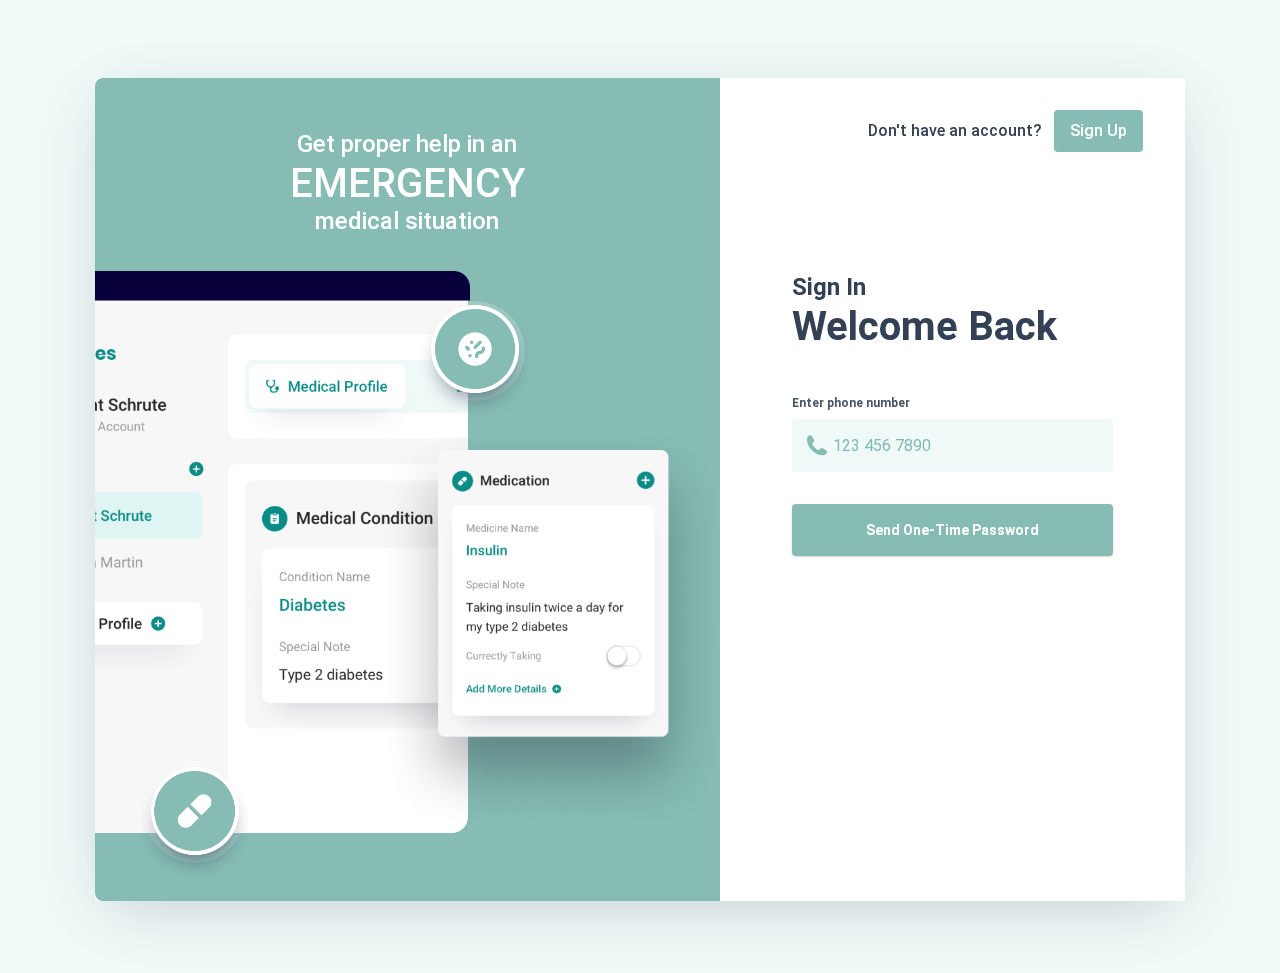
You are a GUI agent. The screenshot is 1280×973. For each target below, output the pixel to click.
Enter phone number (851, 403)
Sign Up (1098, 130)
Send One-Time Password (952, 530)
